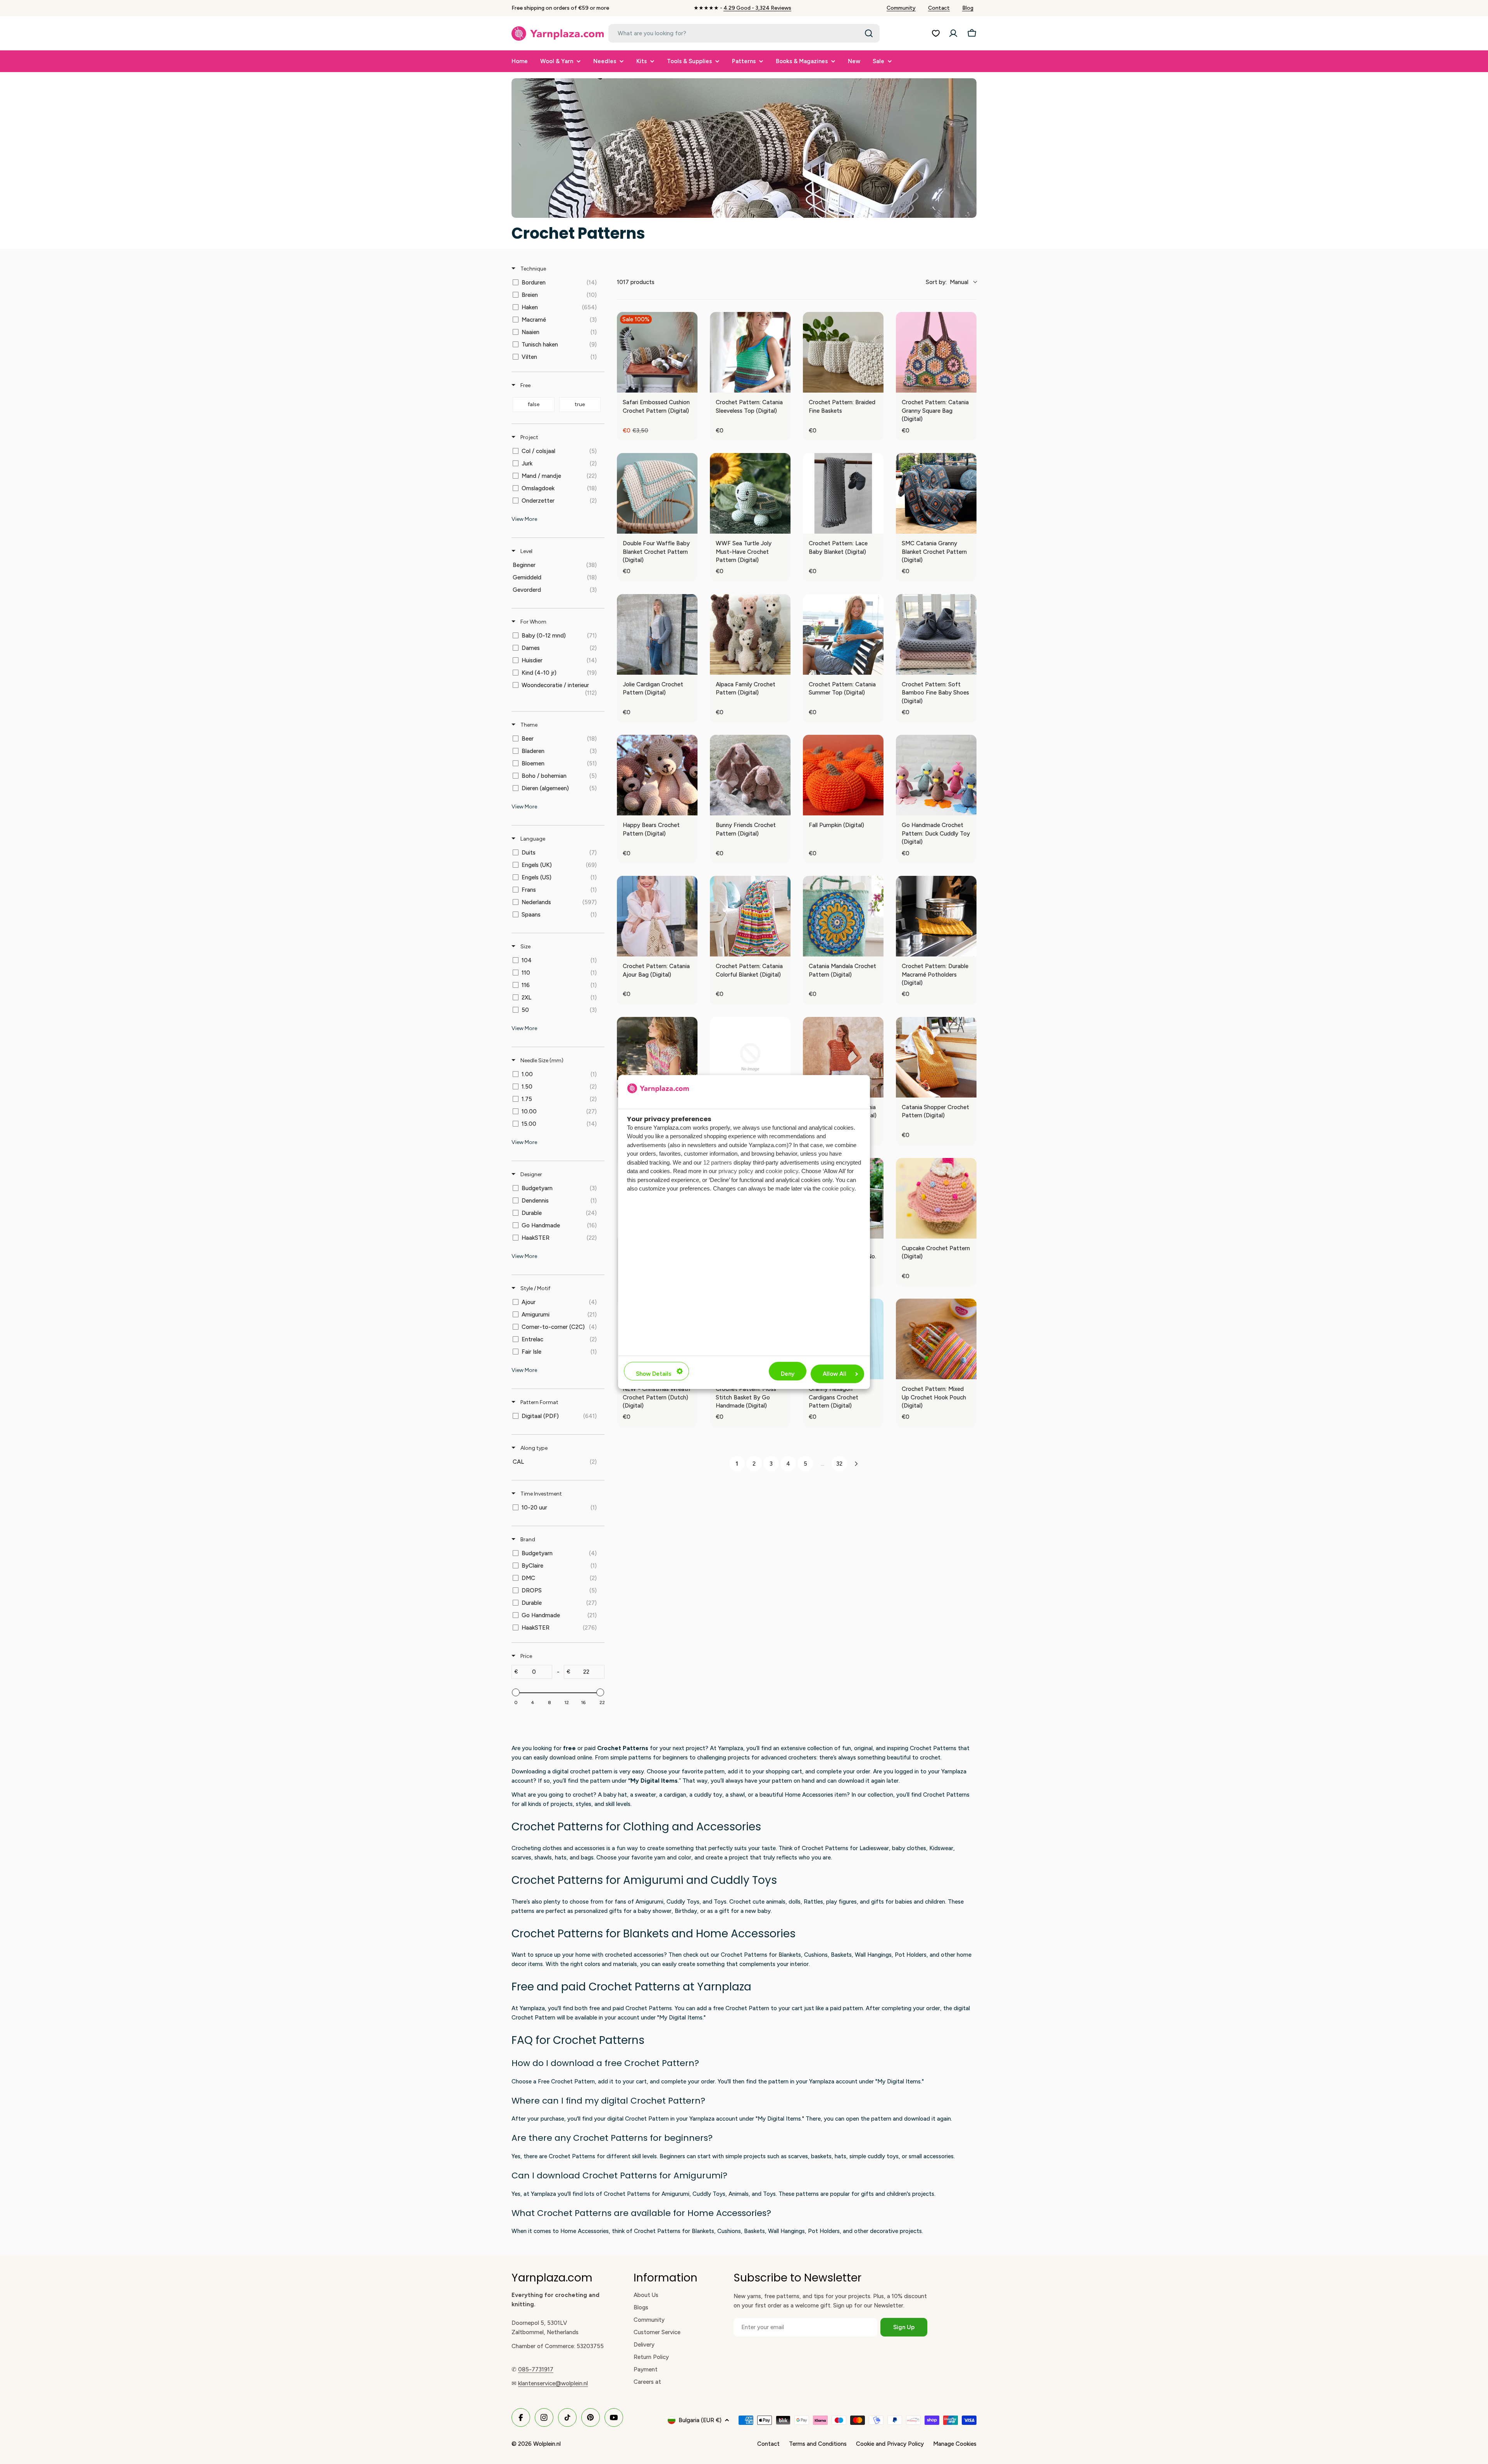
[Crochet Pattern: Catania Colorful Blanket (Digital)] (750, 916)
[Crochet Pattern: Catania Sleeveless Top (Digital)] (750, 352)
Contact (939, 8)
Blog (968, 8)
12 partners (718, 1162)
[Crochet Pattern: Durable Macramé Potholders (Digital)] (936, 916)
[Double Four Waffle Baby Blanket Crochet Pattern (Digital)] (657, 493)
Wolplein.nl (547, 2444)
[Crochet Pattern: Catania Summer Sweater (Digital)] (843, 1057)
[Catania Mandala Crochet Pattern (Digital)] (843, 916)
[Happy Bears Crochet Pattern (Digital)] (657, 775)
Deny (788, 1374)
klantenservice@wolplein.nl (553, 2383)
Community (901, 8)
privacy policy (736, 1171)
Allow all (834, 1374)
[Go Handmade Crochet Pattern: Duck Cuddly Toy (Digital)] (936, 775)
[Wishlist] (936, 33)
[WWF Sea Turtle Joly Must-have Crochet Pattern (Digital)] (750, 493)
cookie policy (782, 1171)
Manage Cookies (955, 2444)
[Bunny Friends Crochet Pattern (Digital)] (750, 775)
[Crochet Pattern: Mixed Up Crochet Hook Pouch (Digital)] (936, 1339)
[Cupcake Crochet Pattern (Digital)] (936, 1198)
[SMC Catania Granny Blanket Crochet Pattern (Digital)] (936, 493)
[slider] (516, 1692)
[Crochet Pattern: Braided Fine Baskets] (843, 352)
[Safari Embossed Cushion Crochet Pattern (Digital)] (657, 352)
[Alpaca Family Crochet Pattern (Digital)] (750, 634)
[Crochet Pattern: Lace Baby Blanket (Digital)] (843, 493)
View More (524, 519)
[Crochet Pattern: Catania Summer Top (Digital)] (843, 634)
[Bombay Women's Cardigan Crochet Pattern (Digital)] (657, 1057)
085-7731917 (536, 2369)
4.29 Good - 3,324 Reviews (757, 8)
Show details (654, 1374)
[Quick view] (690, 385)
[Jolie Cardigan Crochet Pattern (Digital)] (657, 634)
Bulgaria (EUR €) (700, 2420)
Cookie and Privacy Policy (890, 2444)
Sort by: (947, 282)
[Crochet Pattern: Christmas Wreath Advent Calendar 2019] (750, 1057)
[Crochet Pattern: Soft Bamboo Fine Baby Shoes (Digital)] (936, 634)
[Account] (953, 33)
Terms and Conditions (818, 2444)
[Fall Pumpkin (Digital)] (843, 775)
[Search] (869, 33)
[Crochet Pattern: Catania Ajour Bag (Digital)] (657, 916)
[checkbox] (557, 283)
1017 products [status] (636, 282)
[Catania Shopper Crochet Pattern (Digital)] (936, 1057)
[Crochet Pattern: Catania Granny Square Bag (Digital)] (936, 352)
